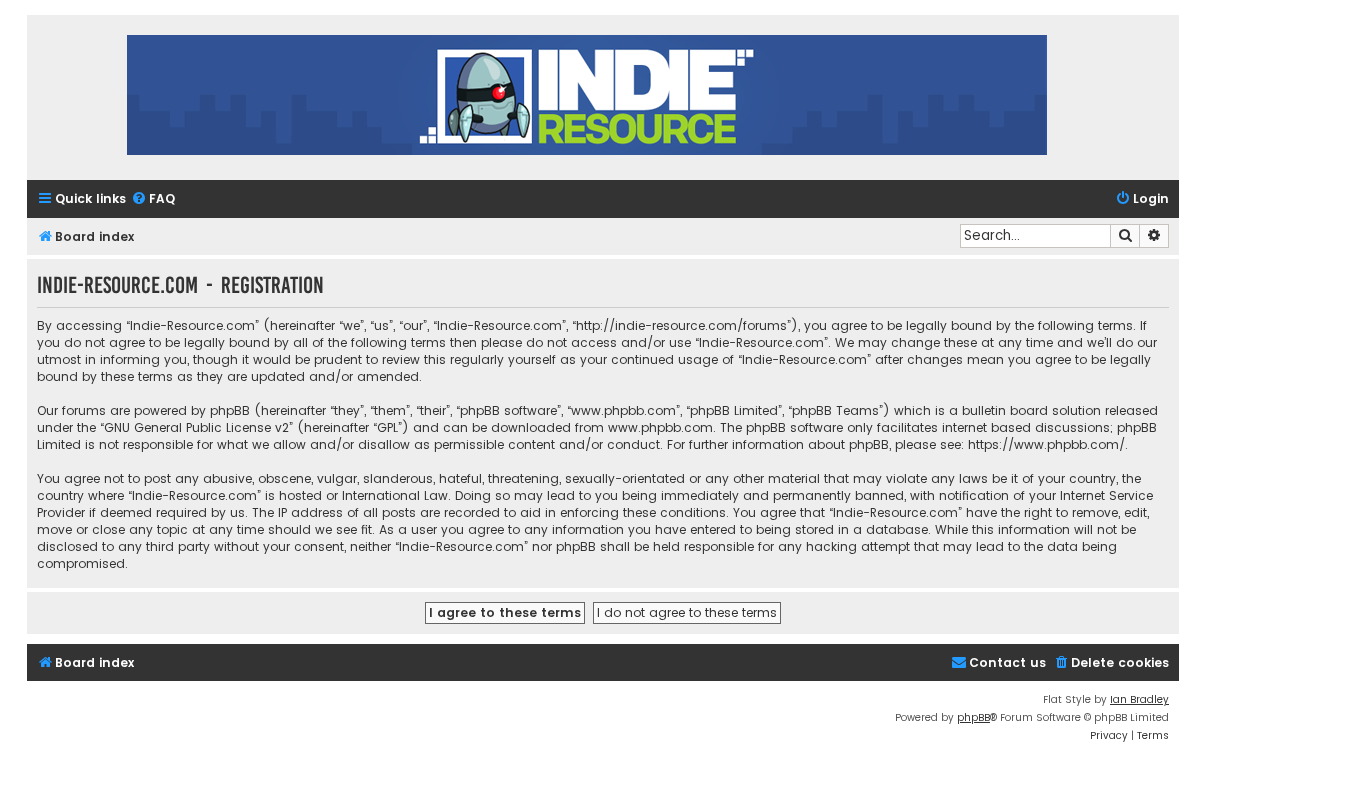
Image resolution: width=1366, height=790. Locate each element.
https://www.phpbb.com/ (1046, 444)
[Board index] (587, 97)
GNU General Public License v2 (196, 427)
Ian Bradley (1139, 699)
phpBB (973, 717)
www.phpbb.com (660, 427)
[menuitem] (153, 199)
